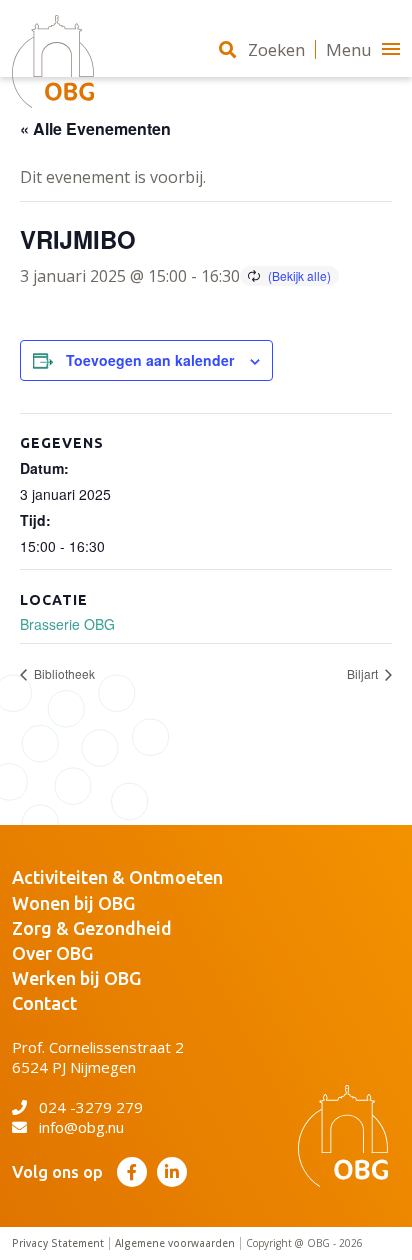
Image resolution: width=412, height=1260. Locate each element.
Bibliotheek (63, 673)
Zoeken (276, 49)
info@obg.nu (81, 1127)
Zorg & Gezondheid (92, 928)
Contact (44, 1003)
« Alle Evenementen (95, 128)
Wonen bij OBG (73, 903)
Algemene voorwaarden (175, 1243)
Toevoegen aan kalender (150, 360)
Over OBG (52, 953)
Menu (349, 49)
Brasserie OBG (67, 624)
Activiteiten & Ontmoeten (117, 877)
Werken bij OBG (76, 978)
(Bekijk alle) (299, 275)
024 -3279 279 (91, 1107)
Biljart (364, 673)
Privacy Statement (58, 1243)
